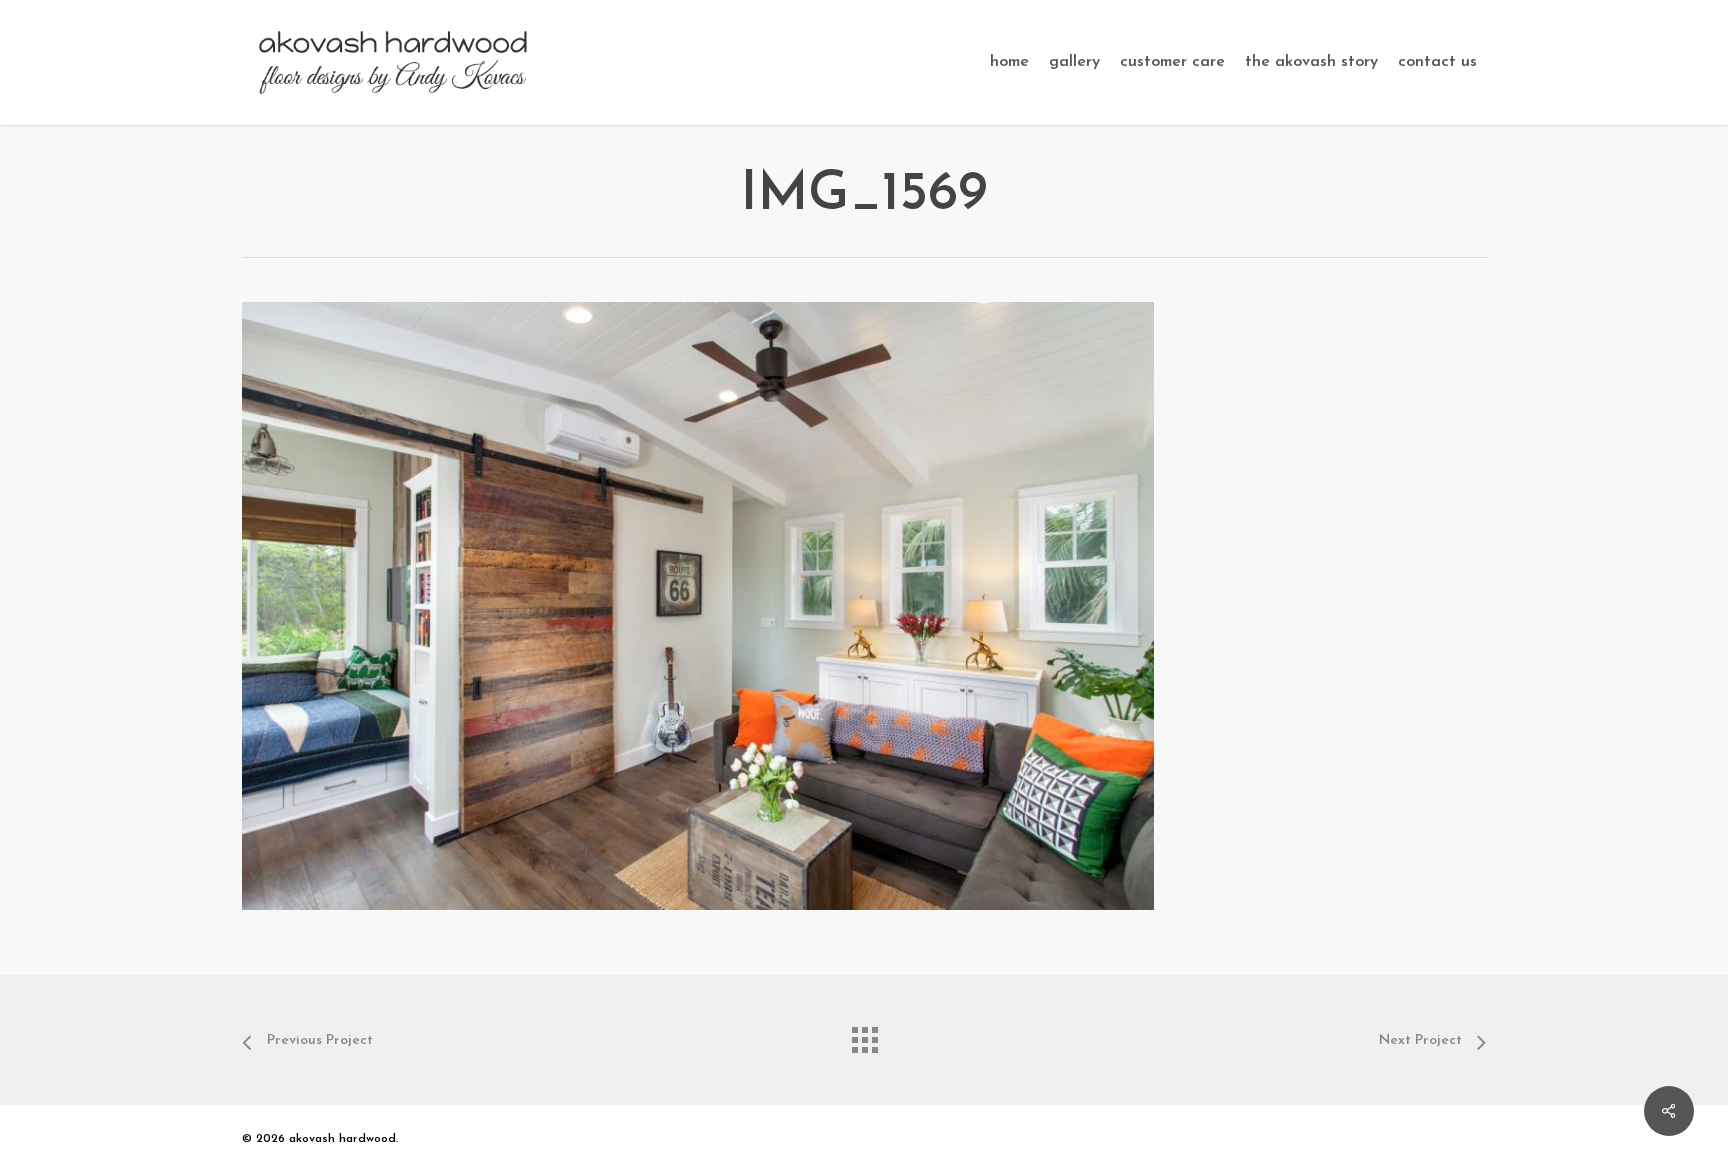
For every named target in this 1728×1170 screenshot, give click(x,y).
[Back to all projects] (864, 1035)
